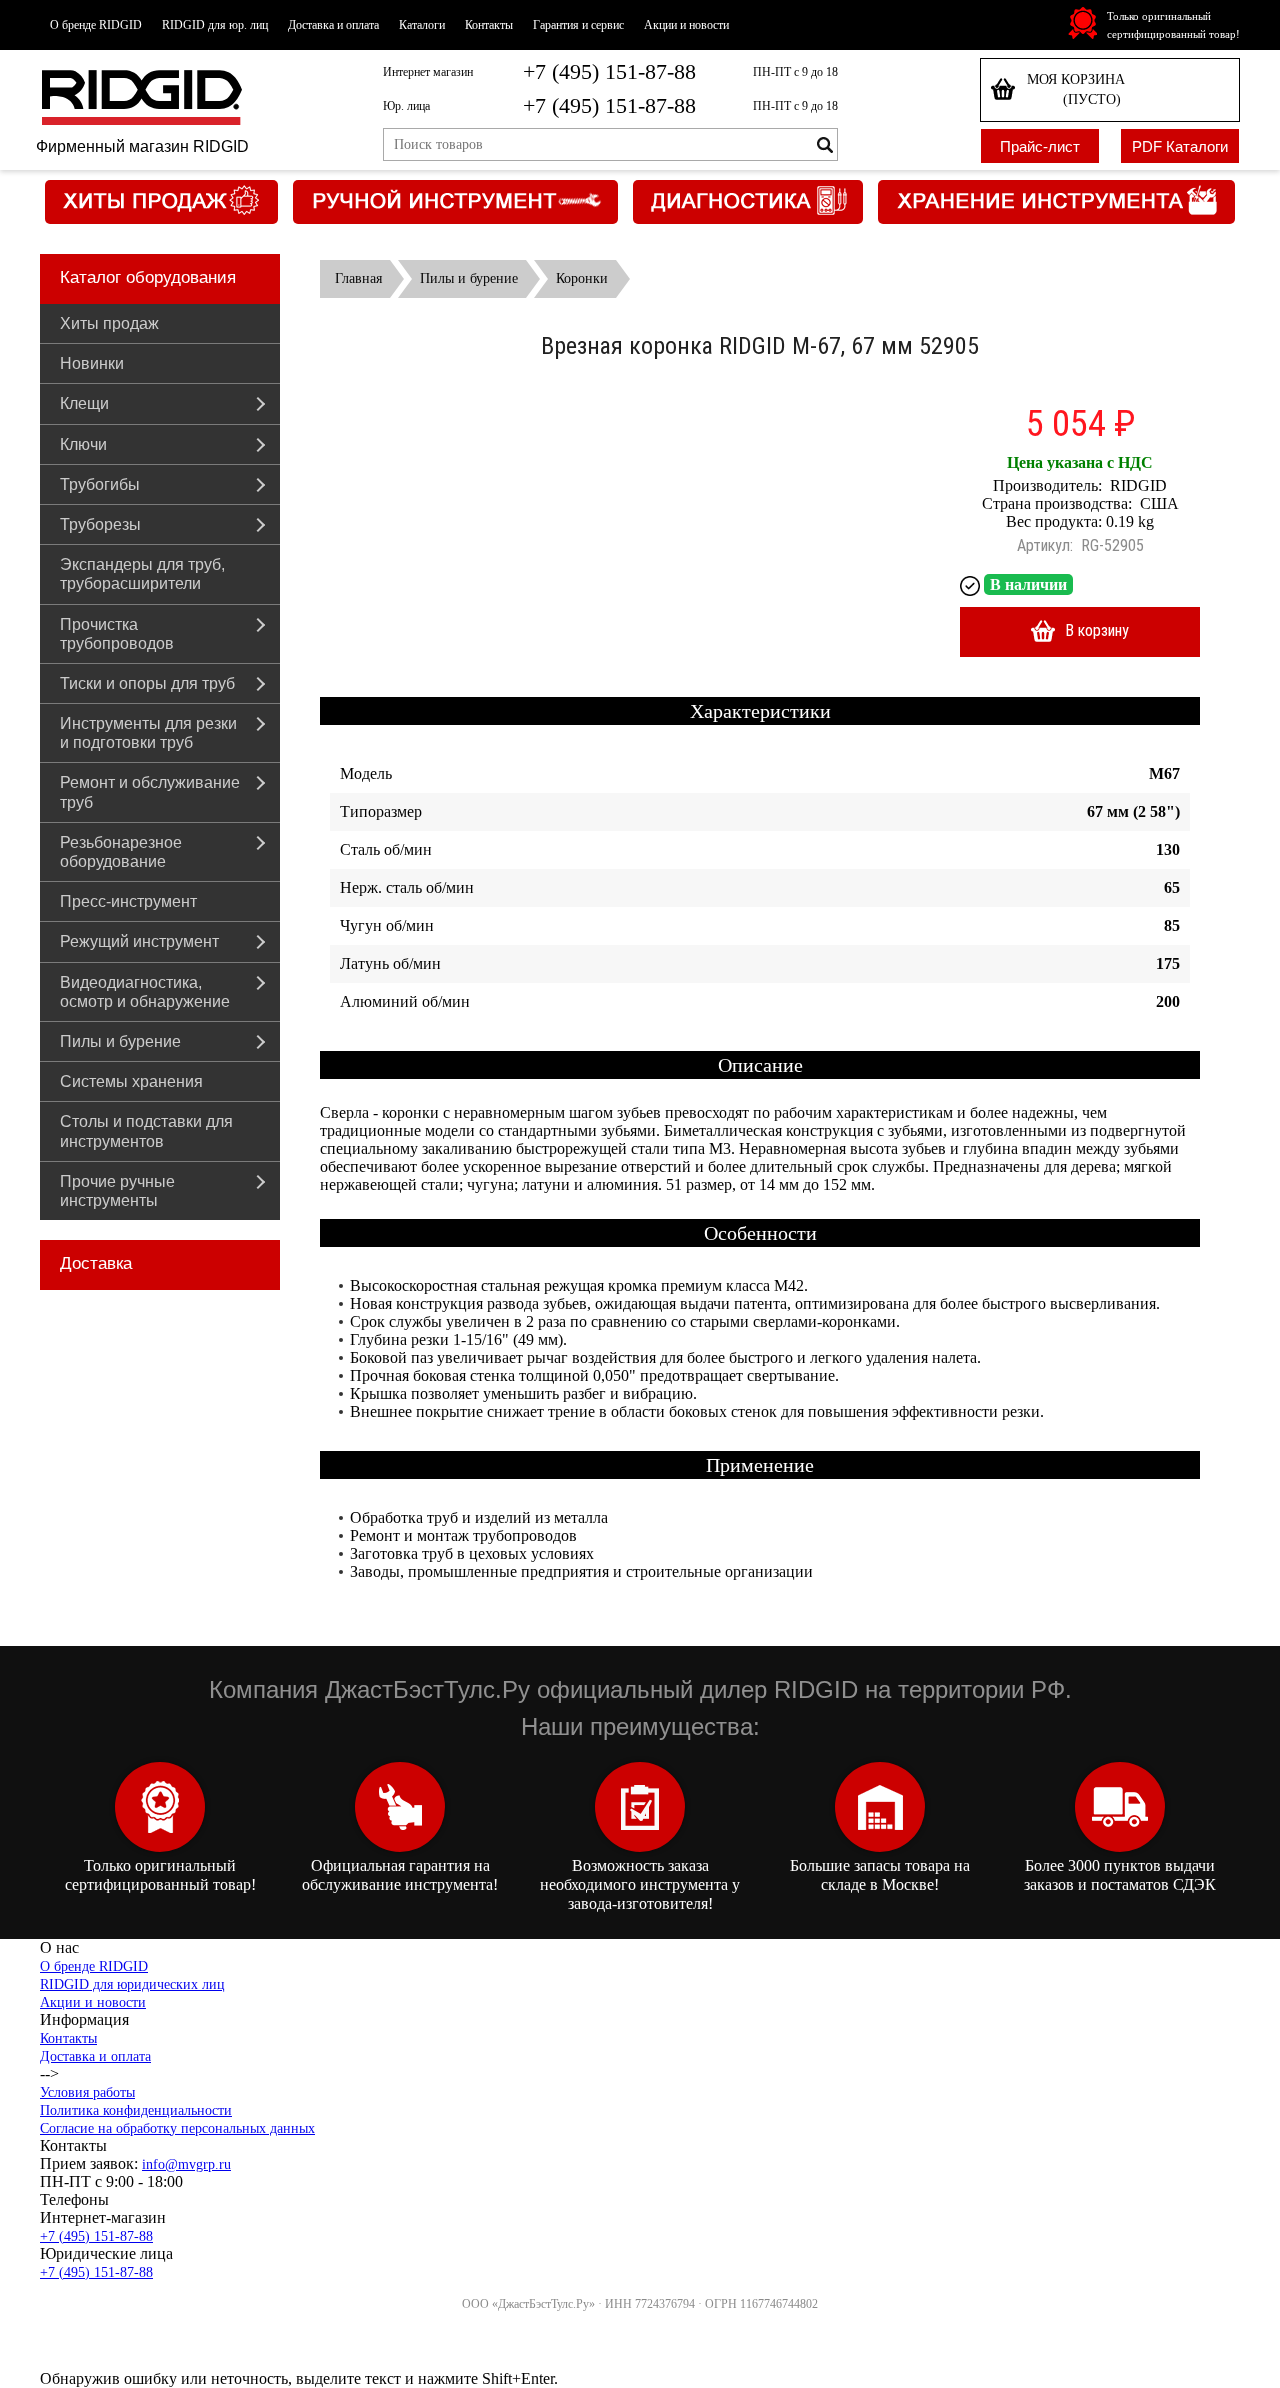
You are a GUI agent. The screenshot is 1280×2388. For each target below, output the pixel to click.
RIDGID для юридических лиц (132, 1984)
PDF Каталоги (1180, 146)
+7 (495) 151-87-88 (609, 71)
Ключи (83, 444)
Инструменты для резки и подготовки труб (148, 733)
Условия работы (87, 2092)
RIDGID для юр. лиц (215, 25)
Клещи (84, 403)
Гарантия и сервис (578, 25)
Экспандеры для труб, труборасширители (142, 574)
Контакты (489, 25)
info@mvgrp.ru (186, 2164)
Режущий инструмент (139, 941)
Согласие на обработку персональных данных (177, 2128)
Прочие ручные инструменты (117, 1191)
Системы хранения (131, 1081)
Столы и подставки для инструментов (146, 1131)
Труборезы (100, 524)
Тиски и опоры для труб (147, 683)
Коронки (582, 278)
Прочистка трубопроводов (117, 634)
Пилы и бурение (120, 1041)
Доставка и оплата (333, 25)
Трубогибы (100, 484)
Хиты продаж (109, 323)
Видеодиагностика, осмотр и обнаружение (145, 992)
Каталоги (422, 25)
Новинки (92, 363)
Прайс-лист (1040, 146)
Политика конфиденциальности (136, 2110)
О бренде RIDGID (96, 25)
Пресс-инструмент (128, 901)
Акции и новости (686, 25)
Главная (358, 278)
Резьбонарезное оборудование (121, 852)
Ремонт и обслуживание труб (150, 792)
